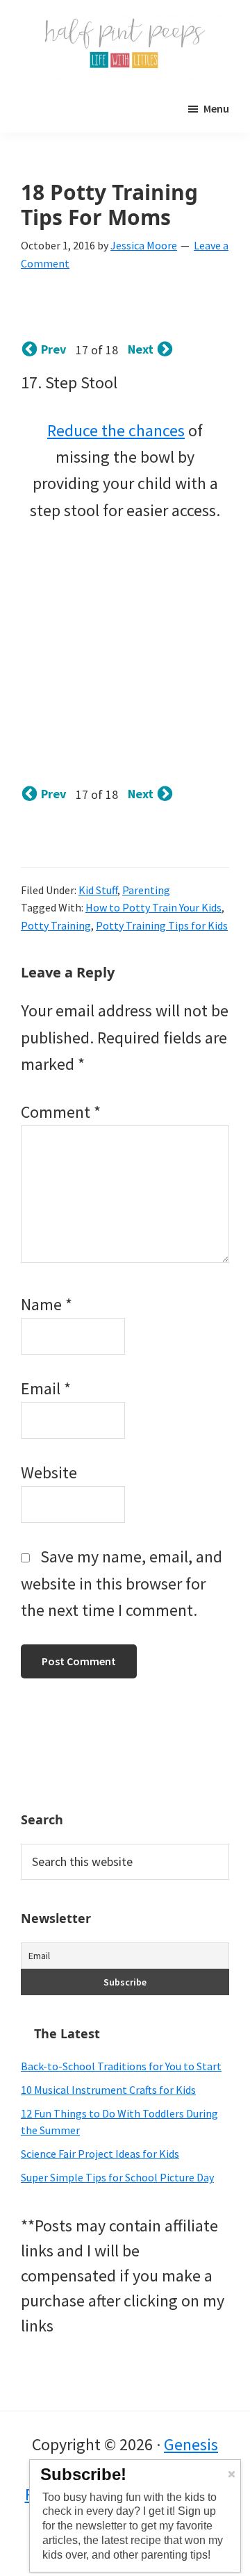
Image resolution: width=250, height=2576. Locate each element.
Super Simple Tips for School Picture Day (117, 2177)
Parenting (146, 890)
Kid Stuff (98, 890)
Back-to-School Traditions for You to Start (121, 2066)
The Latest (67, 2033)
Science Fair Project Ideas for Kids (100, 2154)
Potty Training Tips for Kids (162, 925)
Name (47, 1304)
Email (46, 1388)
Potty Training (56, 925)
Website (49, 1472)
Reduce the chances (116, 430)
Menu (216, 108)
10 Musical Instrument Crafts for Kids (108, 2090)
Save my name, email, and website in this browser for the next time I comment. (122, 1583)
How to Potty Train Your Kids (153, 907)
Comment (61, 1112)
